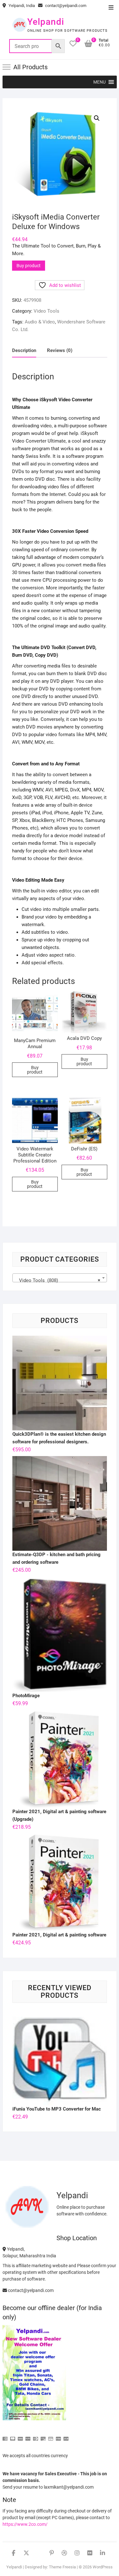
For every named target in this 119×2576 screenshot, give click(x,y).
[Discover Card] (43, 2436)
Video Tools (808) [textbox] (58, 1280)
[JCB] (66, 2436)
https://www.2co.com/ (25, 2524)
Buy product (29, 266)
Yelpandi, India (21, 6)
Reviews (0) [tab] (60, 350)
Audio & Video (40, 322)
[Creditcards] (51, 2436)
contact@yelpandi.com (65, 6)
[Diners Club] (36, 2436)
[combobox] (60, 1278)
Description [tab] (24, 350)
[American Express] (5, 2436)
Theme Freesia (62, 2567)
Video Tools (46, 311)
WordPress (103, 2567)
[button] (99, 82)
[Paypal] (28, 2436)
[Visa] (20, 2436)
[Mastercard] (13, 2436)
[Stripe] (58, 2436)
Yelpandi (46, 22)
